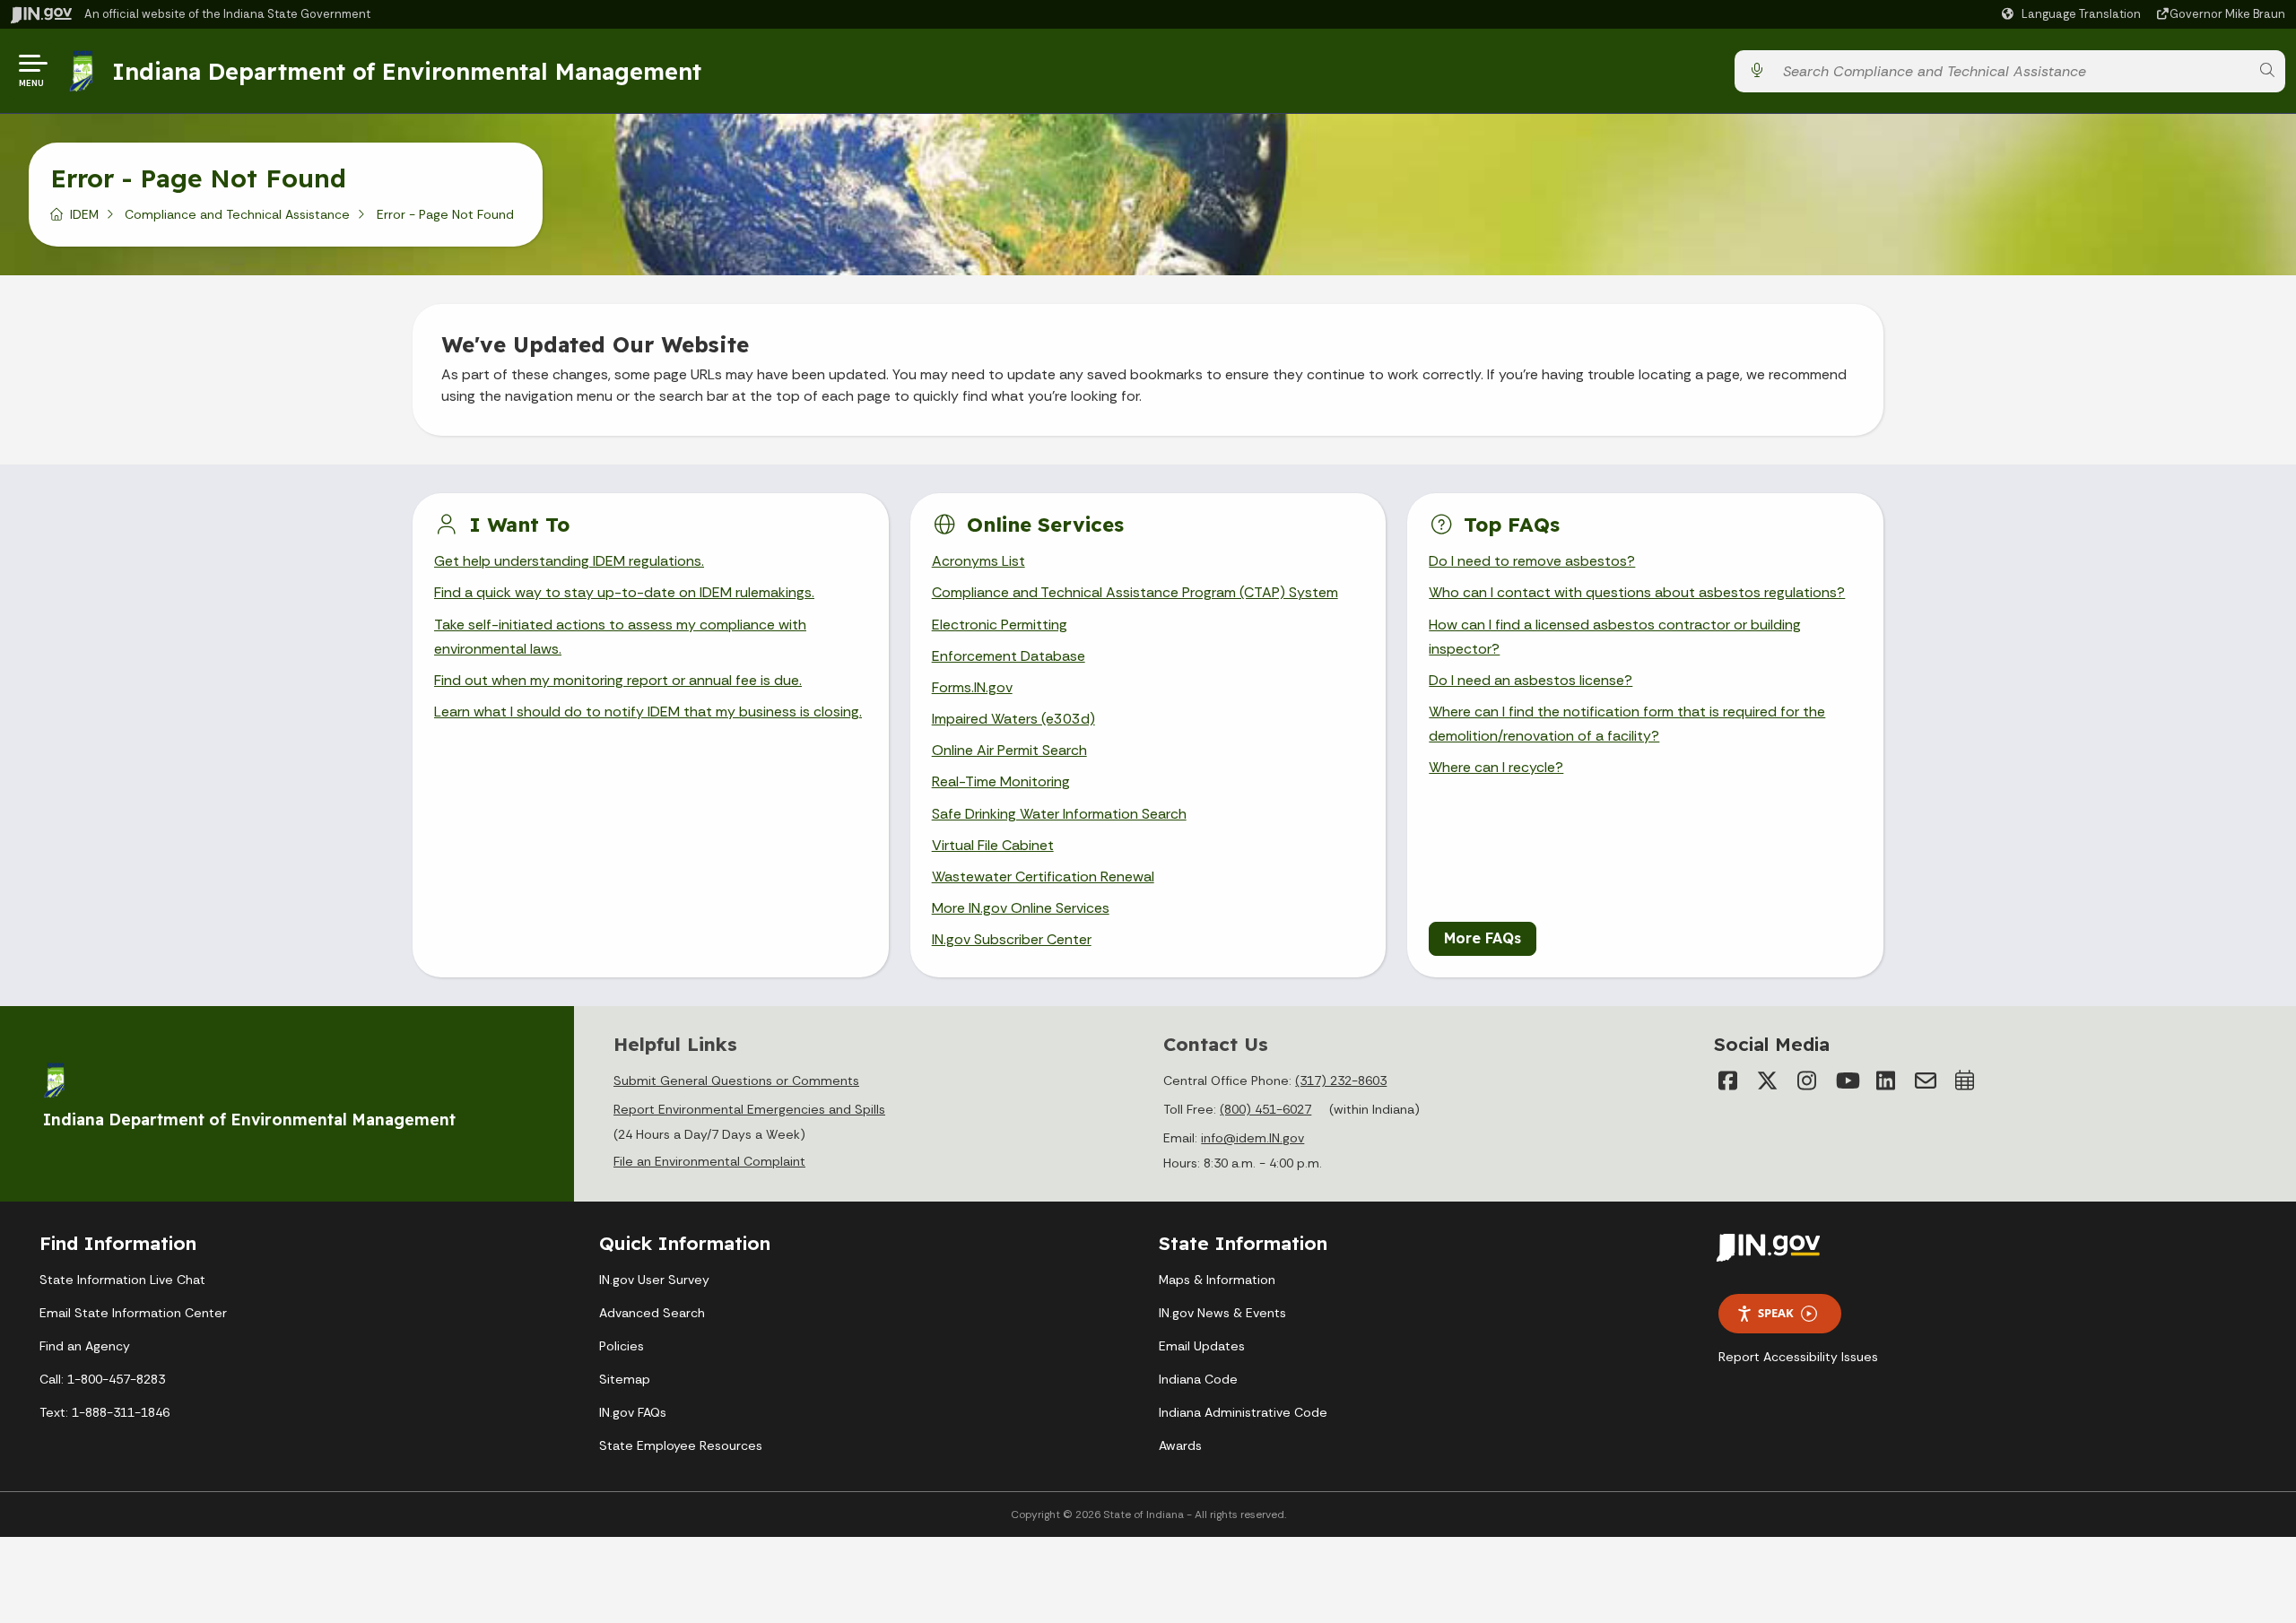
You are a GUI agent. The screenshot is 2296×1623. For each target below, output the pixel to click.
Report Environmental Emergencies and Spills (749, 1109)
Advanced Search (652, 1313)
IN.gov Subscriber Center (1012, 939)
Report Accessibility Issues (1798, 1357)
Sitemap (625, 1379)
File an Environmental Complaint (709, 1161)
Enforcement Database (1009, 656)
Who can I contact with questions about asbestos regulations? (1637, 592)
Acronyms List (978, 561)
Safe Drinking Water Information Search (1059, 814)
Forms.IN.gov (972, 687)
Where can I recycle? (1496, 767)
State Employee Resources (681, 1445)
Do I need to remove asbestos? (1532, 561)
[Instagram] (1807, 1081)
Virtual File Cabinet (993, 845)
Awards (1180, 1445)
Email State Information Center (133, 1313)
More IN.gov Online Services (1021, 908)
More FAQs (1483, 938)
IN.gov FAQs (633, 1412)
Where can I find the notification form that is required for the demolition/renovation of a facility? (1627, 724)
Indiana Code (1198, 1379)
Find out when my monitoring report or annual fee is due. (618, 680)
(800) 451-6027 (1265, 1109)
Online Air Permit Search (1009, 750)
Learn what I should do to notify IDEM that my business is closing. (648, 712)
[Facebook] (1728, 1081)
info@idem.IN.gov (1252, 1138)
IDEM (84, 214)
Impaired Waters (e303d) (1013, 719)
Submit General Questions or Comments (736, 1081)
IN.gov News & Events (1222, 1313)
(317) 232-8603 (1341, 1081)
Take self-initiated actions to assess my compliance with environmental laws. (620, 637)
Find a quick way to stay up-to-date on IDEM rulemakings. (624, 592)
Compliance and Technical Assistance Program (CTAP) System (1135, 592)
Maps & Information (1217, 1280)
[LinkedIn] (1886, 1081)
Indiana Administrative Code (1243, 1412)
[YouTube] (1847, 1081)
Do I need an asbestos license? (1531, 680)
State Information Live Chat (122, 1280)
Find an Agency (85, 1346)
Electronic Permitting (1000, 625)
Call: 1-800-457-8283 (102, 1379)
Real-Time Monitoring (1001, 781)
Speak (1776, 1313)
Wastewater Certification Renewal (1043, 877)
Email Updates (1202, 1346)
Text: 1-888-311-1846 (104, 1412)
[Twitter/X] (1768, 1081)
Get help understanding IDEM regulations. (569, 561)
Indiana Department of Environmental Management (407, 71)
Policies (622, 1346)
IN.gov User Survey (654, 1280)
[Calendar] (1965, 1081)
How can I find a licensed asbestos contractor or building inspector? (1615, 637)
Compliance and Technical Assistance (237, 214)
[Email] (1926, 1081)
